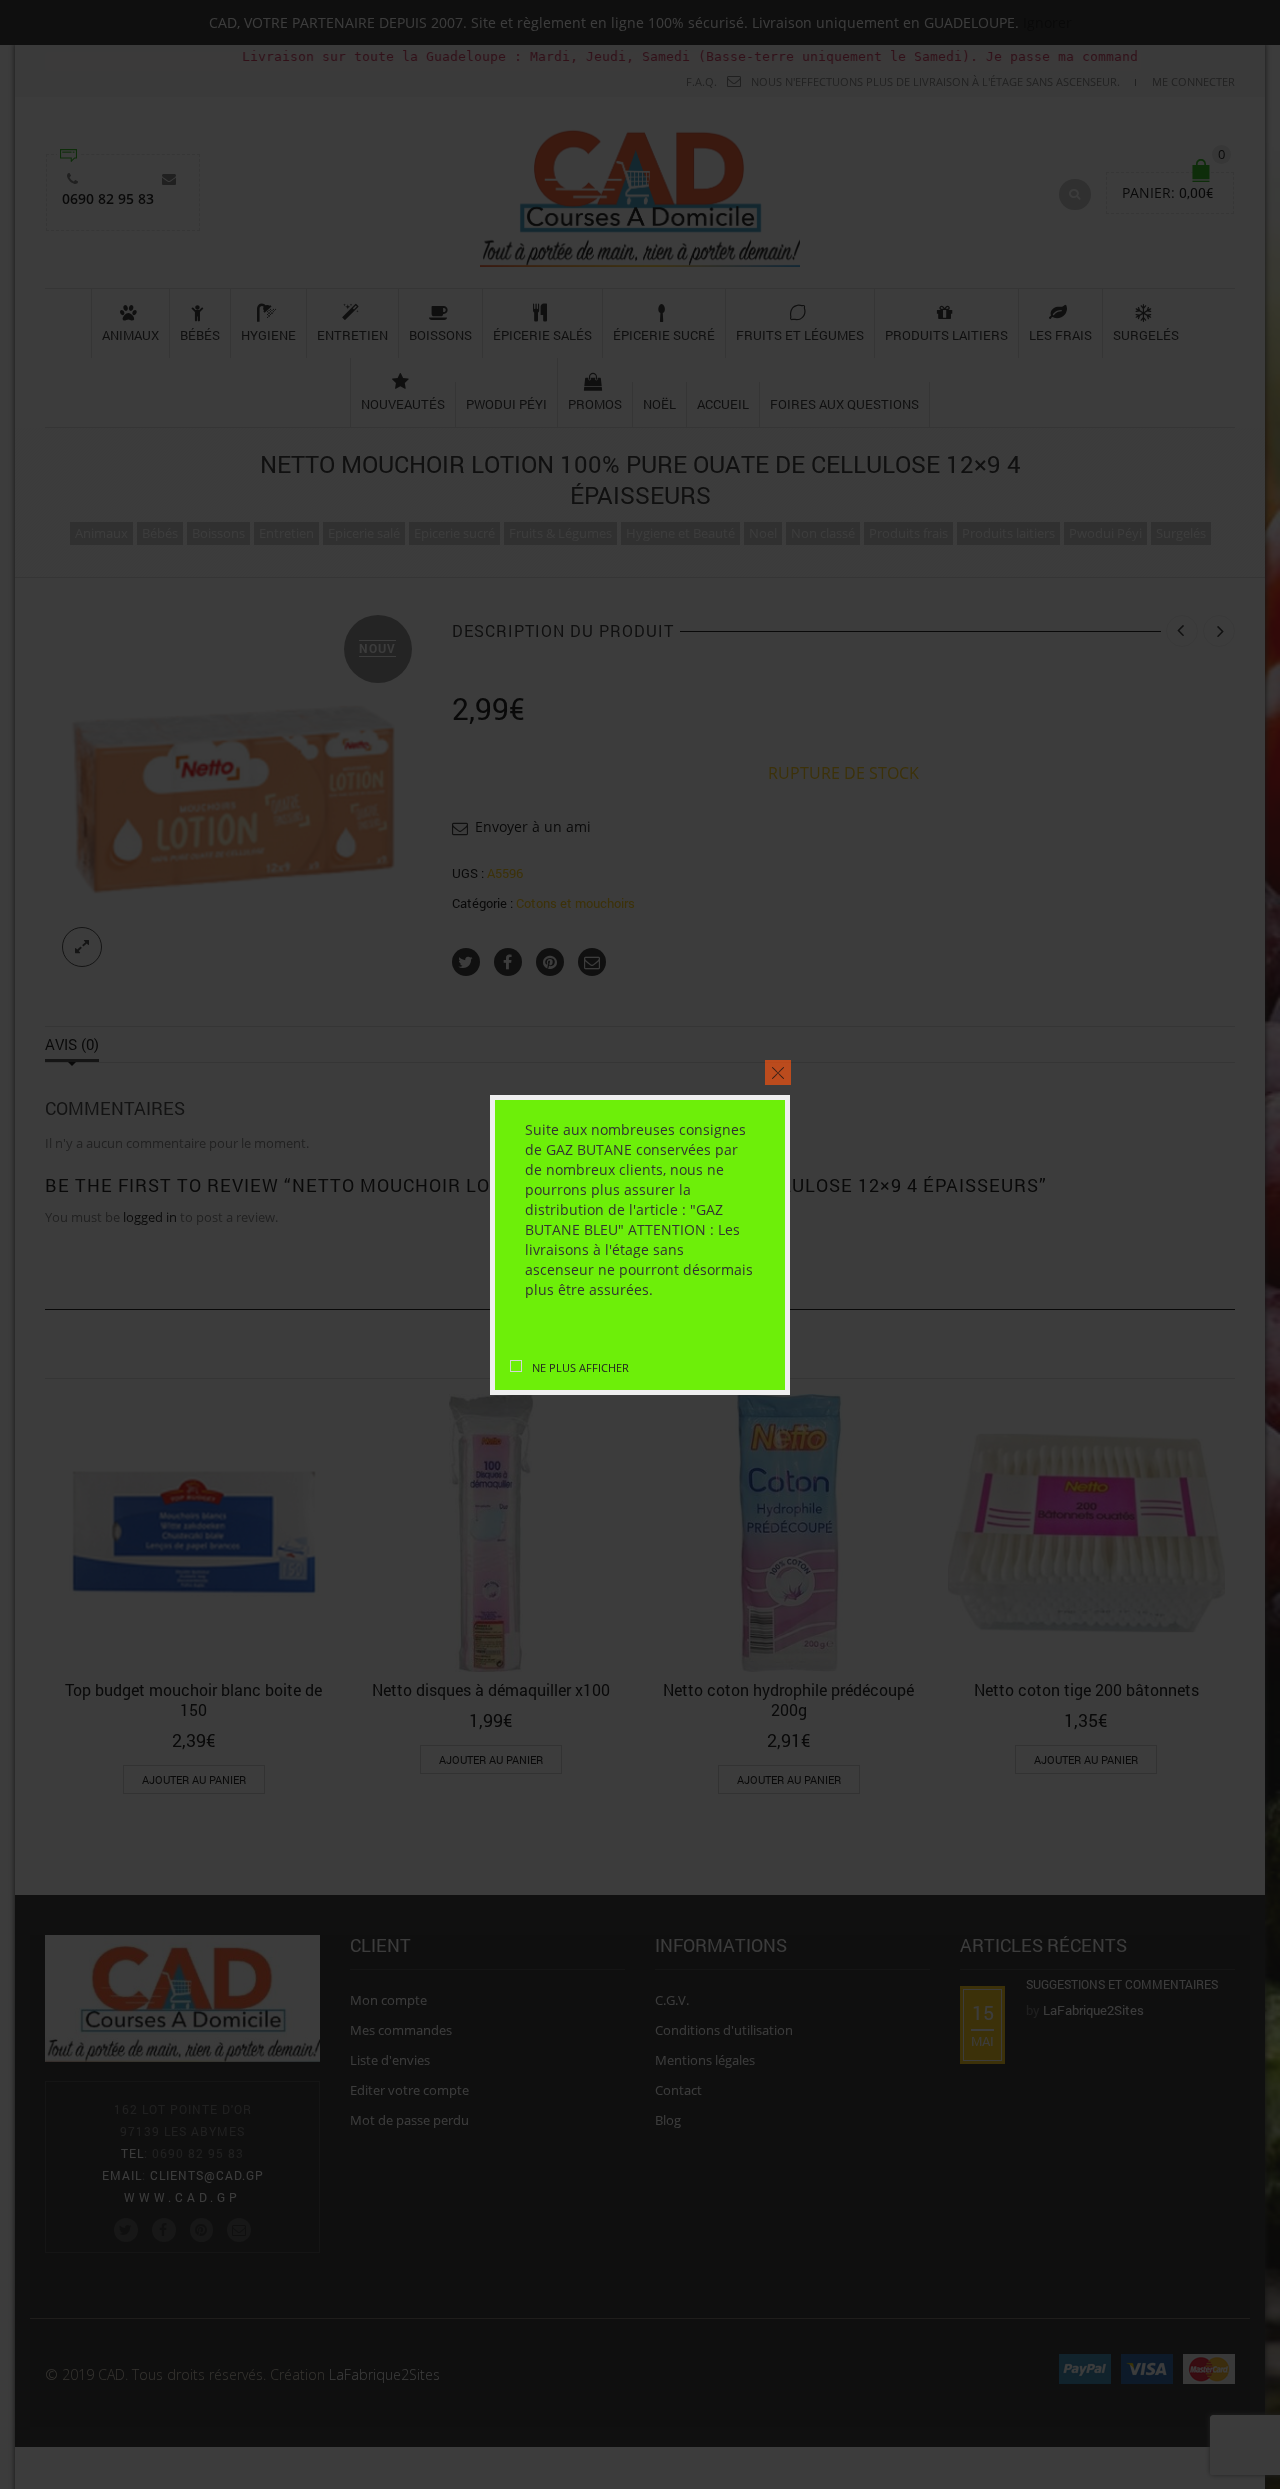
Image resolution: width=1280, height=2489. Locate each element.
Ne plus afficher (580, 1367)
